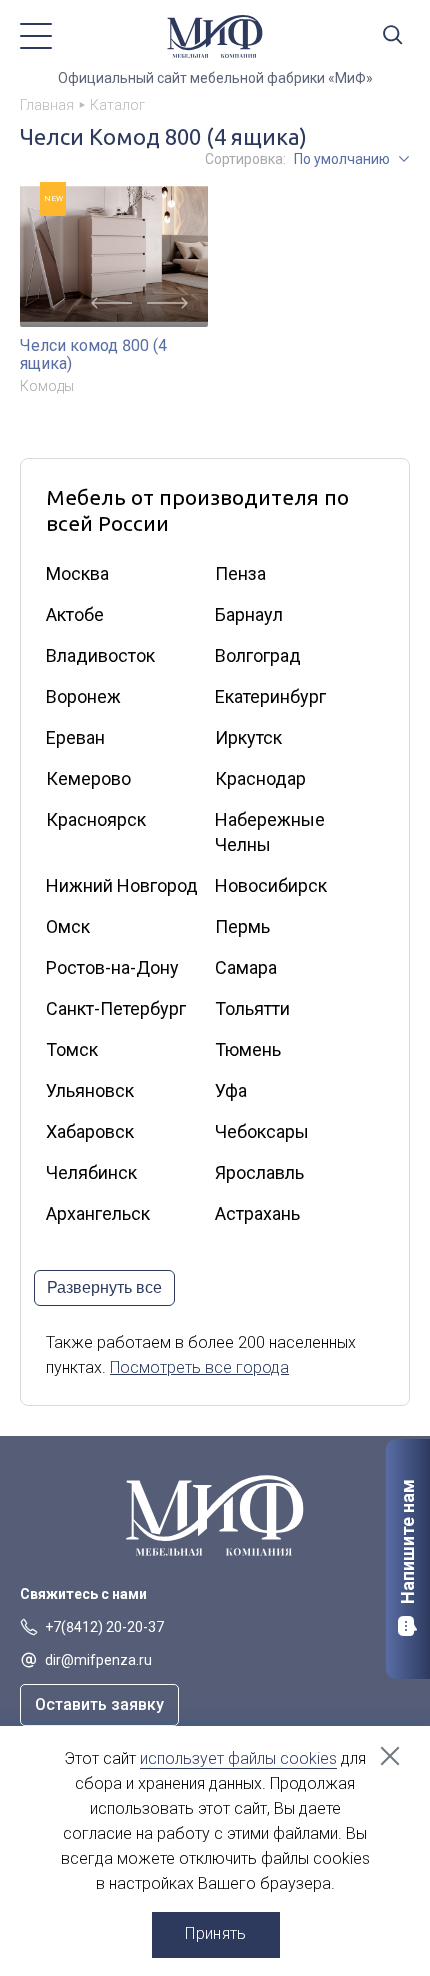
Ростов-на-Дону (112, 967)
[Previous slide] (111, 303)
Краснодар (260, 778)
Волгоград (258, 655)
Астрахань (257, 1213)
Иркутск (248, 737)
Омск (68, 926)
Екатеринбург (270, 696)
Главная (47, 105)
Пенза (240, 573)
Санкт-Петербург (116, 1008)
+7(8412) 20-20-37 (104, 1627)
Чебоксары (262, 1131)
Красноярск (96, 819)
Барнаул (249, 614)
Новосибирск (271, 885)
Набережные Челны (270, 832)
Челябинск (91, 1172)
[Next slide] (167, 303)
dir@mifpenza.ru (98, 1660)
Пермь (242, 926)
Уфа (231, 1090)
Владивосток (100, 655)
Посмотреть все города (199, 1367)
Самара (246, 967)
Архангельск (98, 1213)
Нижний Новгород (122, 885)
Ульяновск (90, 1090)
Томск (72, 1049)
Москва (77, 573)
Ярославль (259, 1172)
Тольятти (252, 1008)
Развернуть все (104, 1287)
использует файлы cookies (238, 1758)
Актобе (75, 614)
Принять (215, 1933)
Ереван (75, 737)
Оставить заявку (99, 1704)
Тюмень (248, 1049)
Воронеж (83, 696)
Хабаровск (90, 1131)
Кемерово (88, 778)
